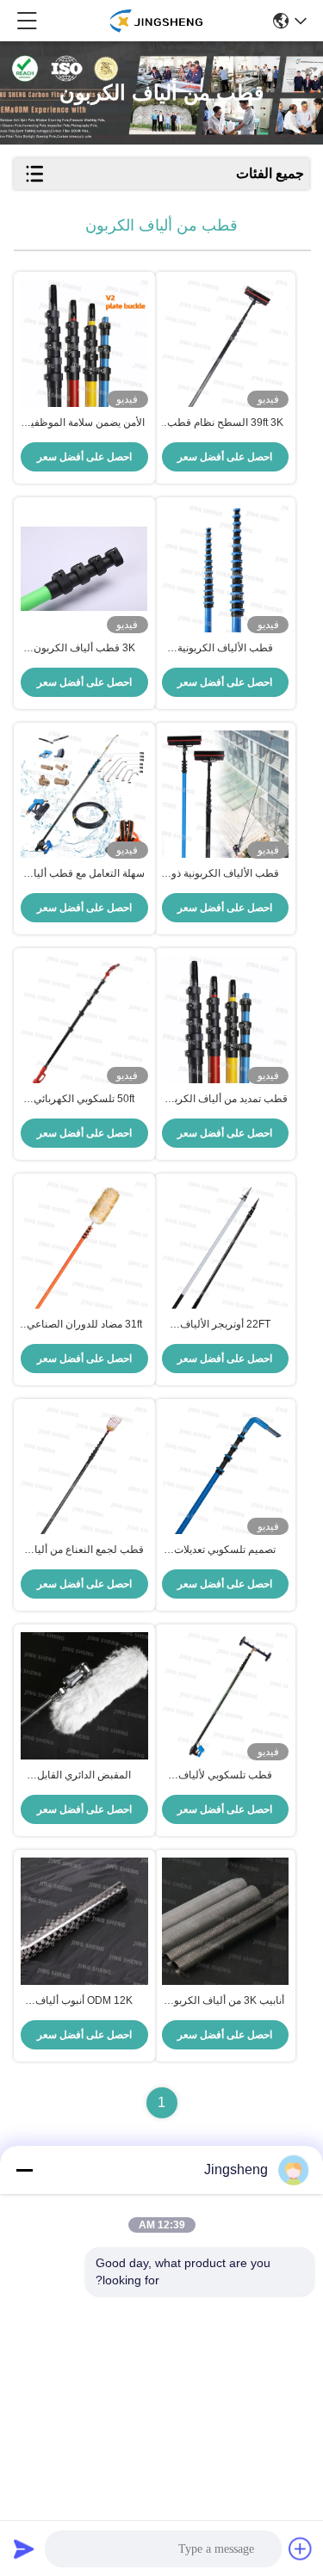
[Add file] (301, 2548)
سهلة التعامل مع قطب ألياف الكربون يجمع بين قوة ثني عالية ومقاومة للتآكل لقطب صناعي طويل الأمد (84, 874)
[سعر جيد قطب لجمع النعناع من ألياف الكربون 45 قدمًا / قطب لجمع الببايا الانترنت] (84, 1470)
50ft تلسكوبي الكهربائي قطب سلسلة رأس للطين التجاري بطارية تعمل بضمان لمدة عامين (84, 1100)
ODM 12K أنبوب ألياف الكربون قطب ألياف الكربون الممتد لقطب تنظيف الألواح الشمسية (84, 2001)
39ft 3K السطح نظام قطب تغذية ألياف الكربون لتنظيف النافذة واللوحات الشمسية (225, 423)
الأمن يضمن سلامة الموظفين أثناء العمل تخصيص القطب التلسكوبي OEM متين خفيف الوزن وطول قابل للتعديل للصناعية (84, 423)
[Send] (24, 2548)
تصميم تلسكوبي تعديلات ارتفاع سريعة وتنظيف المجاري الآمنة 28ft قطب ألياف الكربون (225, 1550)
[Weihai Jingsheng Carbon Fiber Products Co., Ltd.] (155, 21)
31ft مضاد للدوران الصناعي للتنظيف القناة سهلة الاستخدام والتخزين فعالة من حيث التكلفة (84, 1325)
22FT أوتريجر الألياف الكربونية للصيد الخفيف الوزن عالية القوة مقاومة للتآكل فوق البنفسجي (225, 1325)
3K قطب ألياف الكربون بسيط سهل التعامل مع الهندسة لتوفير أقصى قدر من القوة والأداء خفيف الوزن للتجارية (84, 649)
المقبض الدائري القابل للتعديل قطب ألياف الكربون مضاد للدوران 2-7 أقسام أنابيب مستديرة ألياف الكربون (84, 1776)
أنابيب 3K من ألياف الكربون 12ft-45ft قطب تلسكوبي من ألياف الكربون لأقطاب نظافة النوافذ (225, 2001)
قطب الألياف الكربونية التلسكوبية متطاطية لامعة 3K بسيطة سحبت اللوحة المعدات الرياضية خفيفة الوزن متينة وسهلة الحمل (225, 649)
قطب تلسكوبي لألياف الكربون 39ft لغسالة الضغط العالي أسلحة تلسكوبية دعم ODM (225, 1776)
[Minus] (24, 2170)
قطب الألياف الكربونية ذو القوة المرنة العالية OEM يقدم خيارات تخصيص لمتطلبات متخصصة (225, 874)
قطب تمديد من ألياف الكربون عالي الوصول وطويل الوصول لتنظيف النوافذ (225, 1100)
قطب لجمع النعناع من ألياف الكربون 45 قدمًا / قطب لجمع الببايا (84, 1550)
